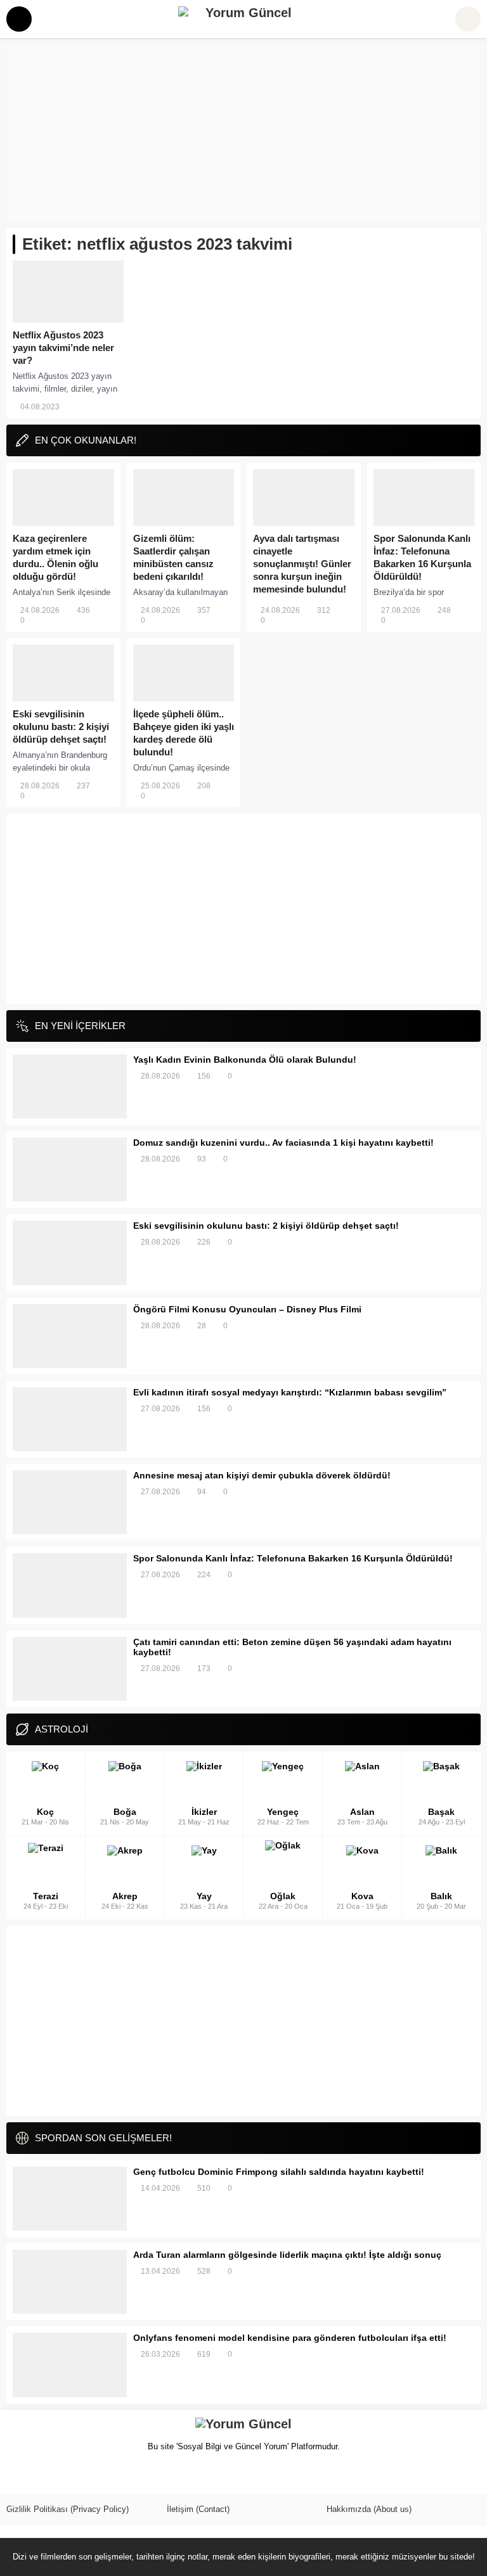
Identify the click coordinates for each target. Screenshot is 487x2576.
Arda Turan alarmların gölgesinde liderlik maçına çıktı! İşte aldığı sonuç (287, 2255)
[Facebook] (15, 2475)
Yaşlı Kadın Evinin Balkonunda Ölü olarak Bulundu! (245, 1060)
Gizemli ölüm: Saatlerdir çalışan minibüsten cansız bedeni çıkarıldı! (173, 557)
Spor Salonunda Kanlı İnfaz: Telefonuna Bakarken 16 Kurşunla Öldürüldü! (422, 557)
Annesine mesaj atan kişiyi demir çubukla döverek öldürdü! (262, 1475)
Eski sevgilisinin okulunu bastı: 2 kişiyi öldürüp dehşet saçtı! (61, 727)
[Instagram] (58, 2475)
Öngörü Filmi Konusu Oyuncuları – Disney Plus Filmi (247, 1309)
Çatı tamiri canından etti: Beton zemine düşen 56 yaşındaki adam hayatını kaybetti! (292, 1647)
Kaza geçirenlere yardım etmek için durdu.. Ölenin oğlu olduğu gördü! (55, 557)
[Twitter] (37, 2475)
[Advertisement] (243, 133)
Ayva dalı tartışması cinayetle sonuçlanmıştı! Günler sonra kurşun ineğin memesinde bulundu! (302, 564)
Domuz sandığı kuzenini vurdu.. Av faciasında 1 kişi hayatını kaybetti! (283, 1143)
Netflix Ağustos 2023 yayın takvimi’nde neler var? (63, 348)
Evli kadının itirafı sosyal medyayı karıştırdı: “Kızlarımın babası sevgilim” (290, 1392)
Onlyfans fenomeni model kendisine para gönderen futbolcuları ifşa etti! (290, 2338)
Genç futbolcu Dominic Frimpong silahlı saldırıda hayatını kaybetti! (279, 2172)
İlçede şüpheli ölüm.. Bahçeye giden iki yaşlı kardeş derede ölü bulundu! (184, 733)
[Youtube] (80, 2475)
